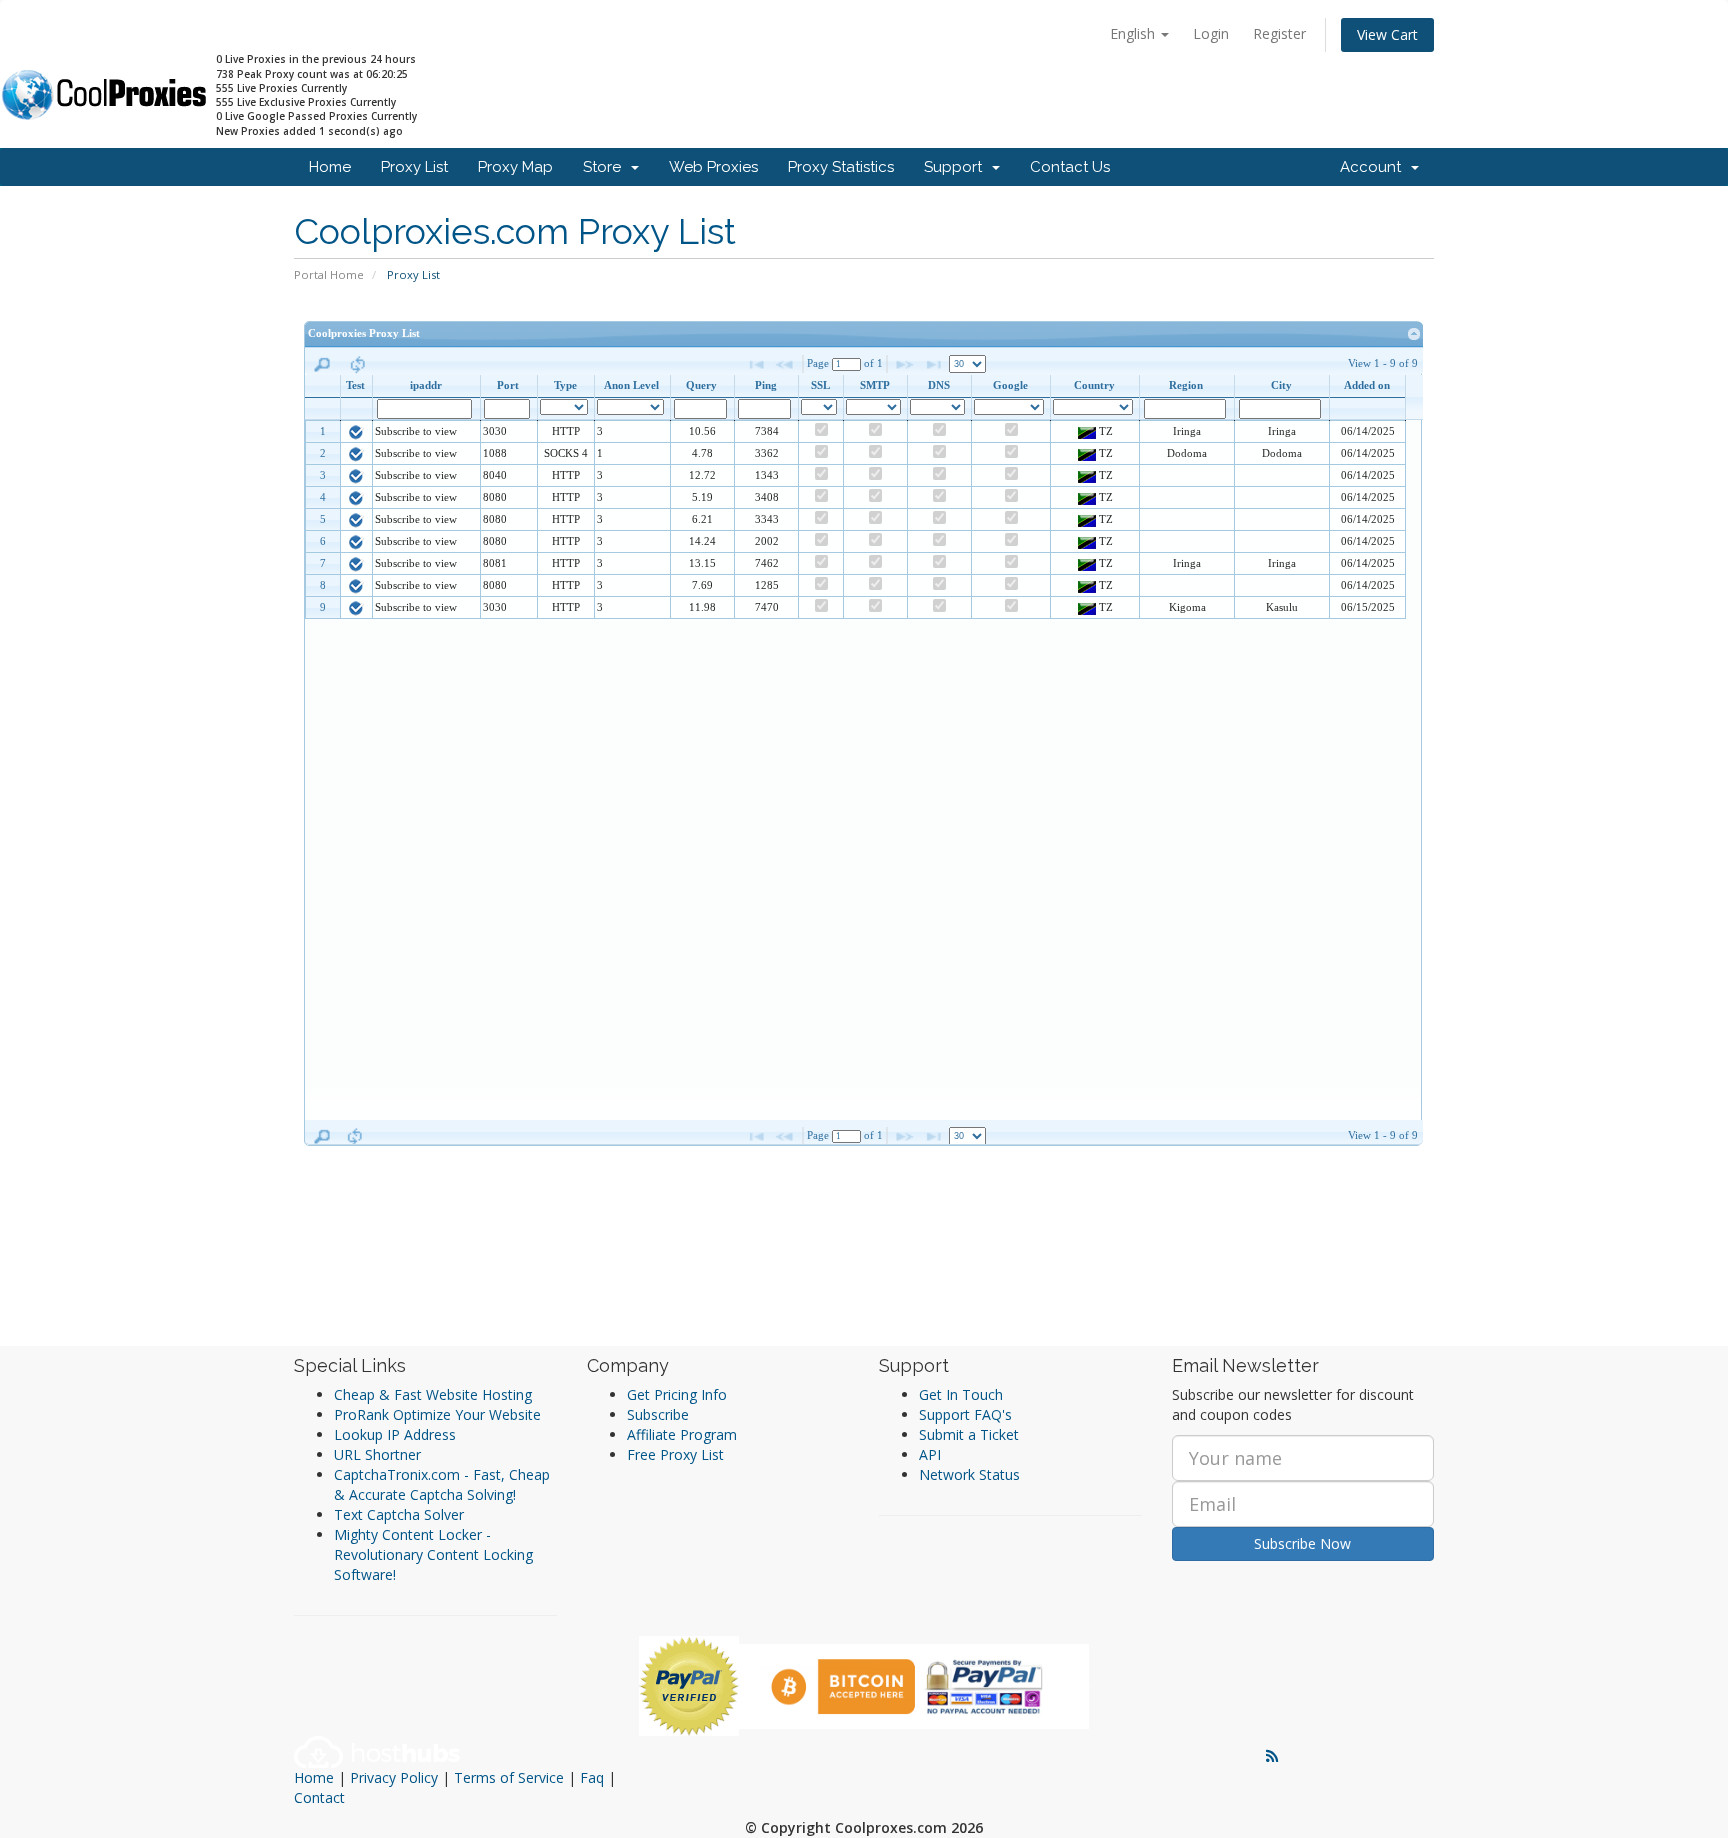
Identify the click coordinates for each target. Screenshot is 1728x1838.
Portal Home (329, 274)
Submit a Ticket (969, 1434)
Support (957, 167)
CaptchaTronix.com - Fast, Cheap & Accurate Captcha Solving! (442, 1484)
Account (1374, 167)
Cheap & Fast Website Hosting (433, 1394)
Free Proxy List (675, 1454)
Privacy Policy (394, 1777)
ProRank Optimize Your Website (437, 1414)
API (930, 1454)
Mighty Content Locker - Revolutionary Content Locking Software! (433, 1554)
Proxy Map (515, 167)
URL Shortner (377, 1454)
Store (606, 167)
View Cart (1387, 34)
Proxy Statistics (841, 167)
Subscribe (658, 1414)
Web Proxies (713, 167)
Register (1279, 33)
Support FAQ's (965, 1414)
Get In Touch (961, 1394)
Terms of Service (509, 1777)
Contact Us (1070, 167)
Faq (592, 1777)
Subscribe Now (1302, 1543)
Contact (319, 1797)
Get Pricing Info (677, 1394)
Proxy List (414, 167)
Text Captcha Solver (399, 1514)
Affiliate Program (682, 1434)
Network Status (969, 1474)
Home (330, 167)
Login (1211, 33)
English (1134, 33)
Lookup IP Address (395, 1434)
